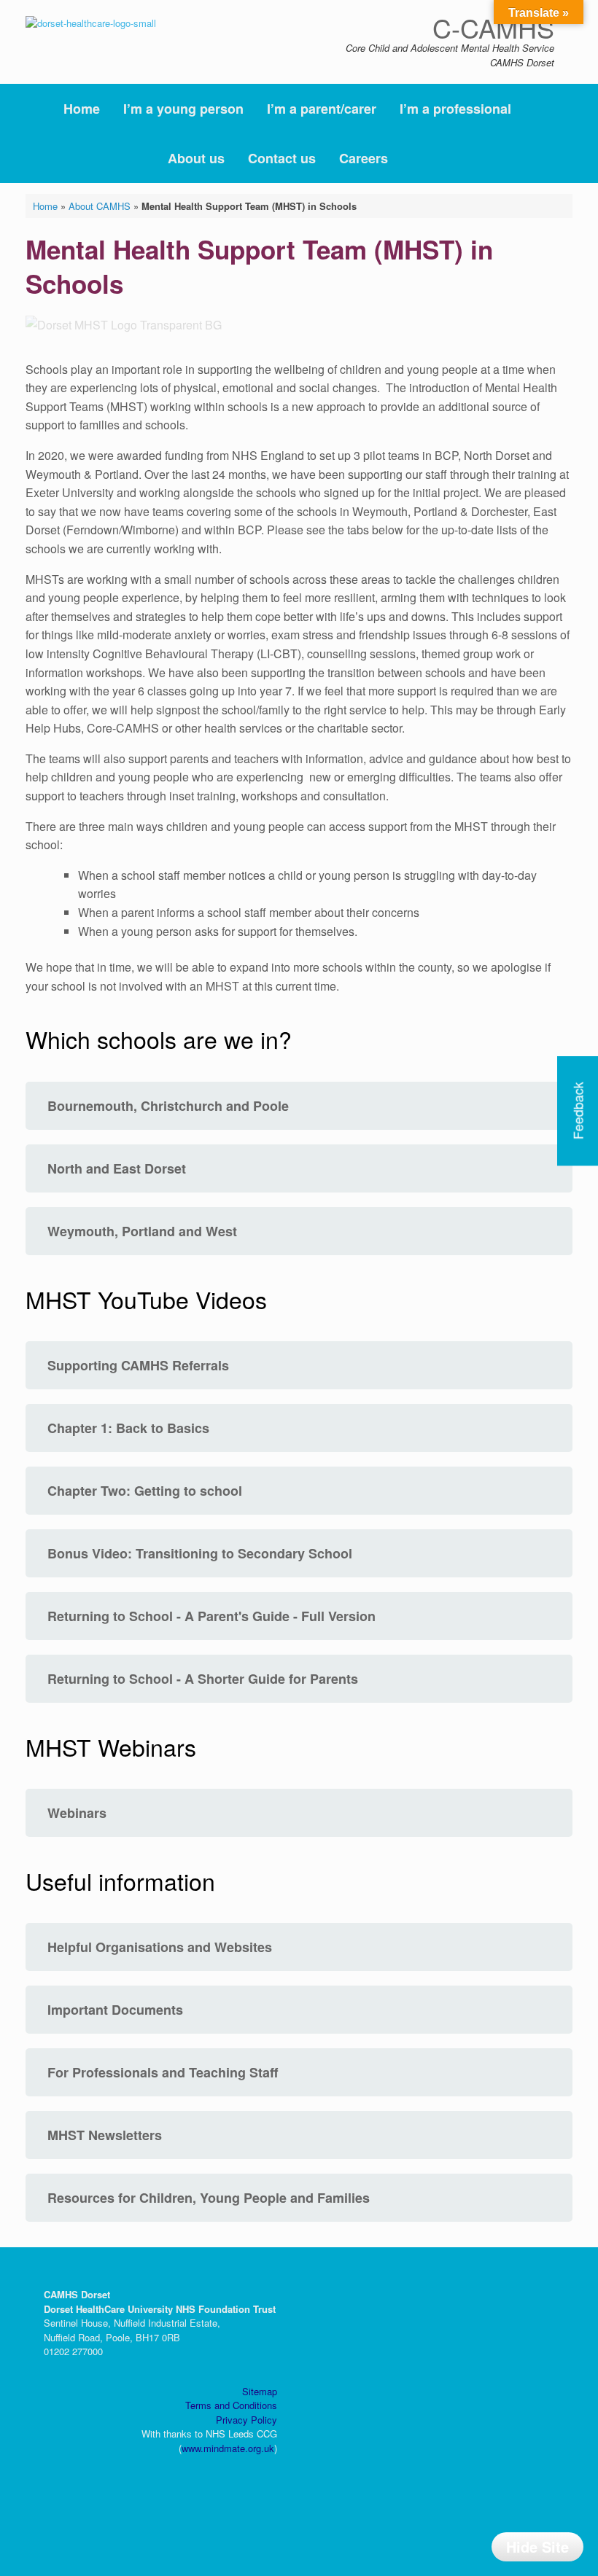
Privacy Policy (246, 2420)
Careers (364, 158)
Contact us (282, 158)
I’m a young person (183, 109)
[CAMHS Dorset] (91, 22)
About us (196, 158)
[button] (576, 133)
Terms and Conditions (231, 2405)
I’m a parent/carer (322, 109)
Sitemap (260, 2391)
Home (82, 109)
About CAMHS (100, 206)
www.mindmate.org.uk (228, 2448)
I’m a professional (455, 109)
